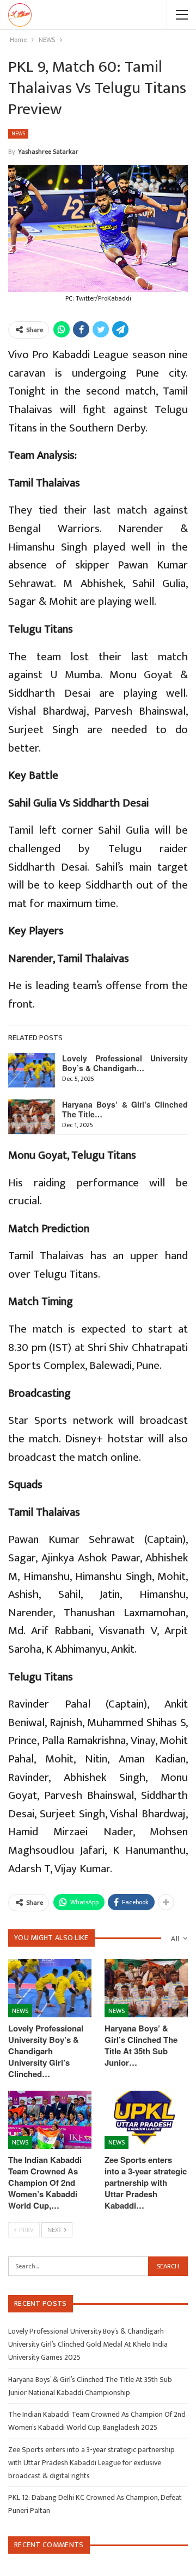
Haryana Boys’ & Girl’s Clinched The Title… (125, 1109)
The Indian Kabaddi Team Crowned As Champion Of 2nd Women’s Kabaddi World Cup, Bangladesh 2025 (97, 2421)
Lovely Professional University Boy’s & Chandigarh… (125, 1063)
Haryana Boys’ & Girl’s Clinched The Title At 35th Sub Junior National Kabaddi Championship (90, 2386)
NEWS (18, 134)
